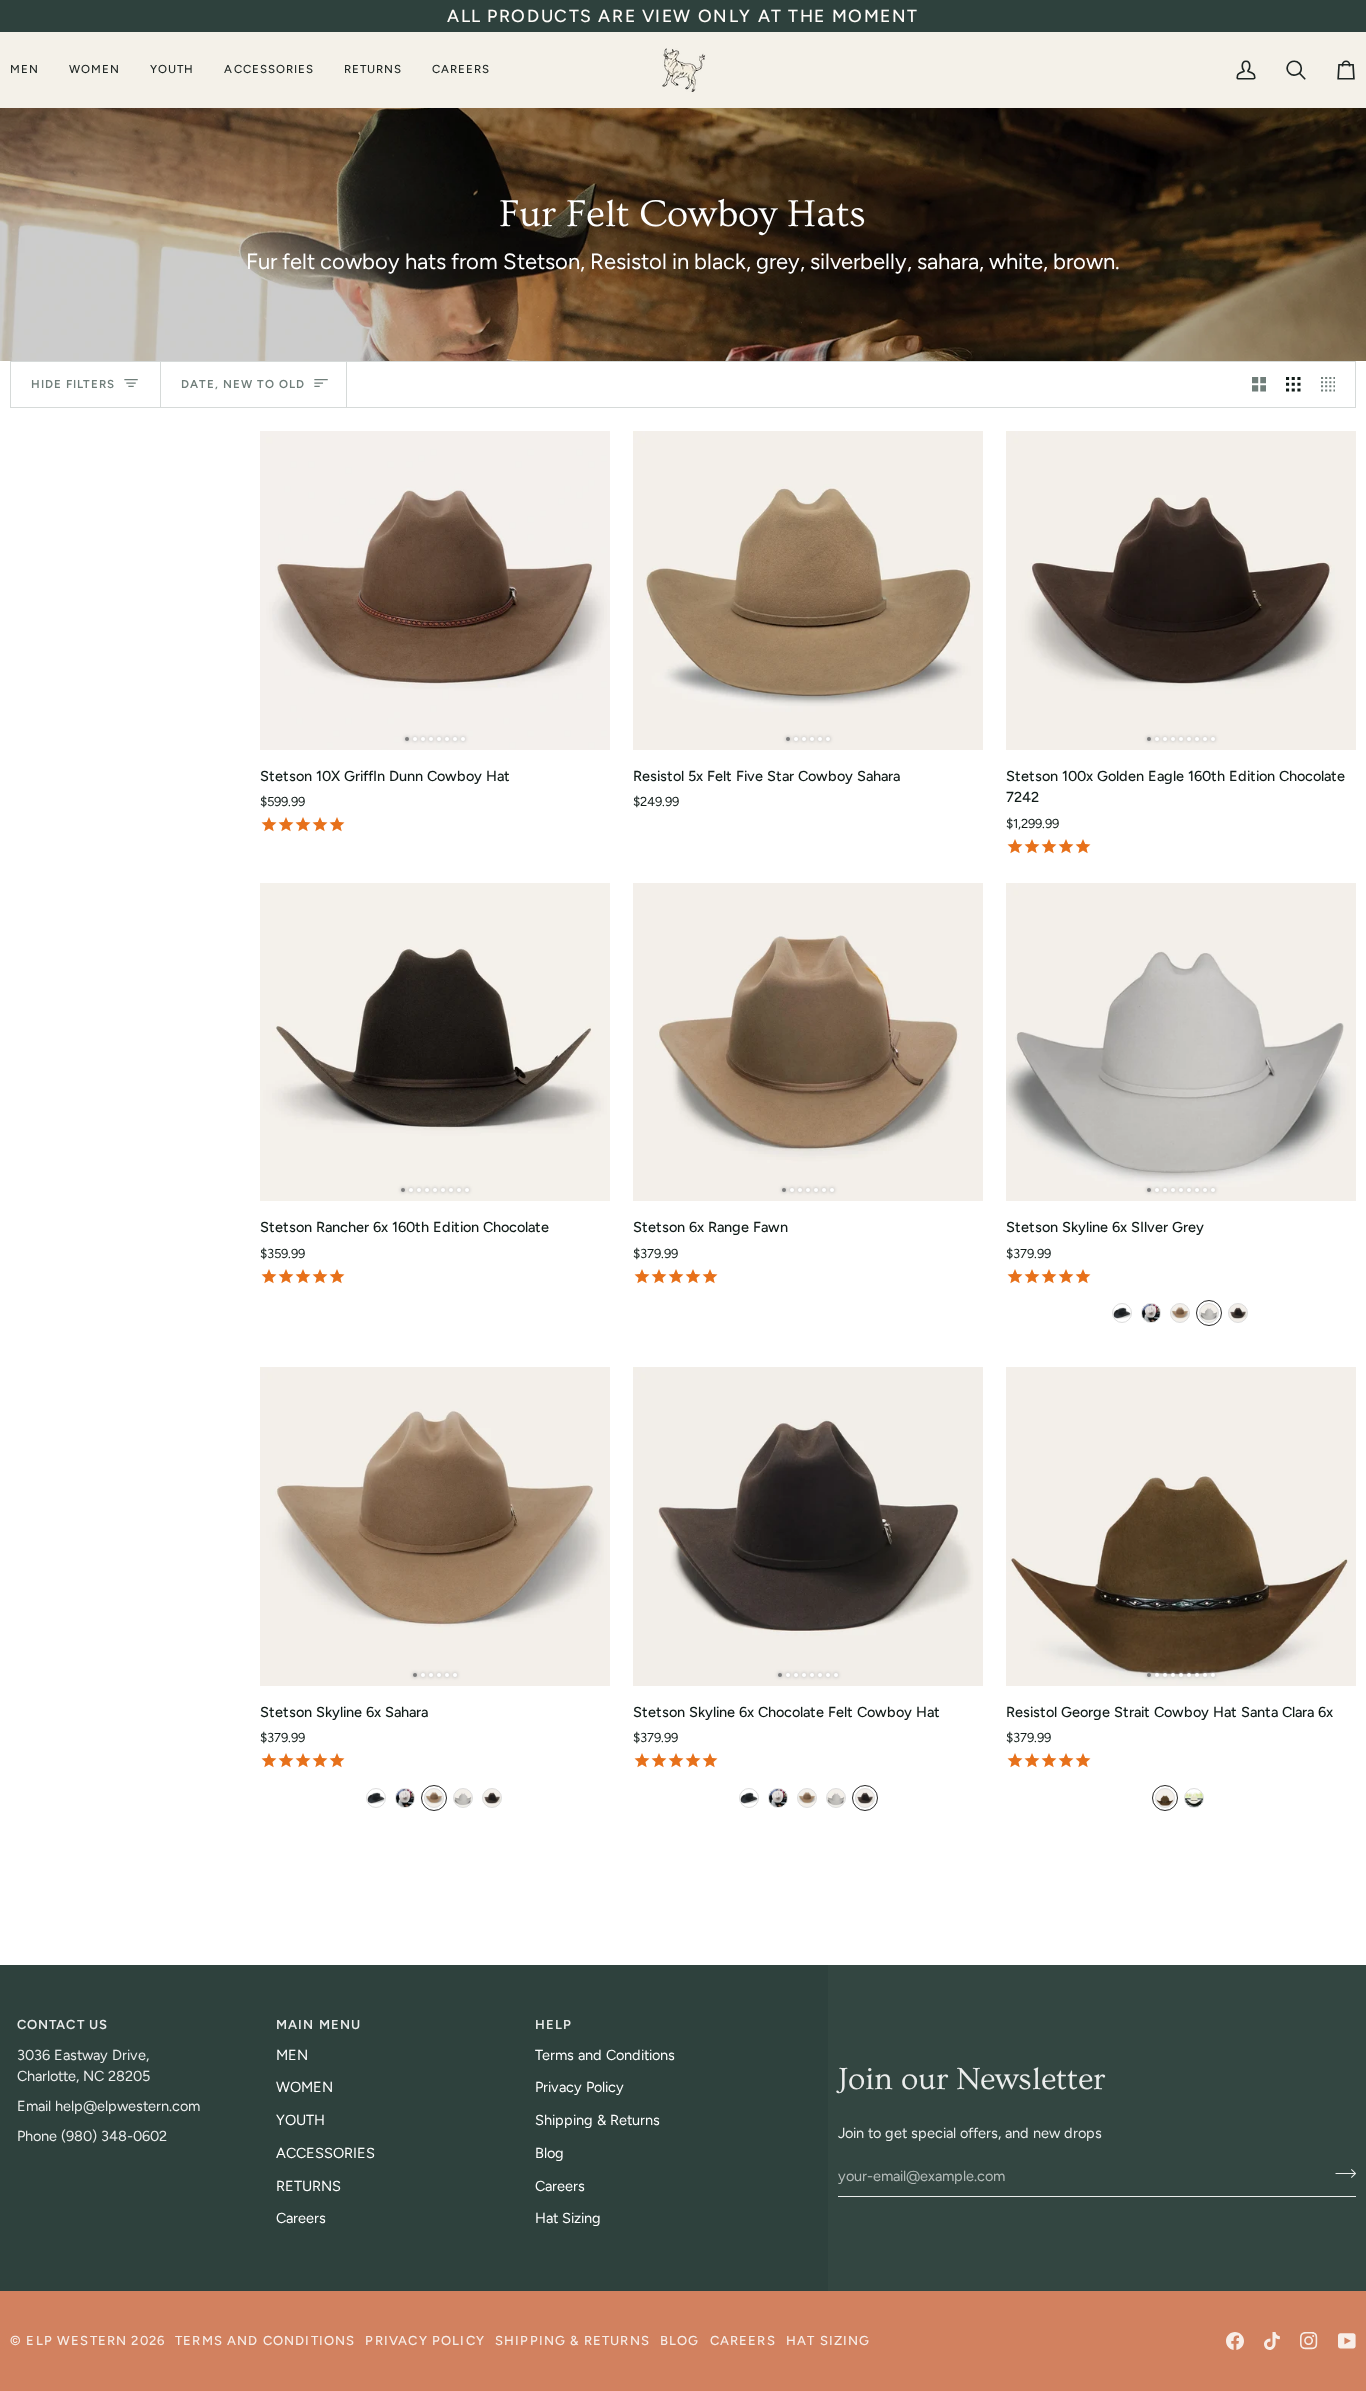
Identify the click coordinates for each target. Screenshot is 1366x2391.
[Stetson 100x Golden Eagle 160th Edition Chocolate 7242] (1181, 590)
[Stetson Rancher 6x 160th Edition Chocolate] (435, 1042)
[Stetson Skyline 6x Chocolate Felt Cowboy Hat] (808, 1526)
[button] (32, 69)
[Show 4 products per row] (1333, 385)
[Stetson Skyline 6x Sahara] (435, 1526)
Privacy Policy (579, 2087)
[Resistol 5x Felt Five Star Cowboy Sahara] (808, 590)
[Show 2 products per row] (1259, 385)
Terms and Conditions (605, 2055)
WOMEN (304, 2087)
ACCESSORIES (325, 2153)
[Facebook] (1235, 2341)
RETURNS (308, 2186)
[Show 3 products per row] (1293, 385)
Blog (549, 2153)
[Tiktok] (1272, 2341)
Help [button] (554, 2024)
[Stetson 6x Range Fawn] (808, 1042)
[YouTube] (1347, 2341)
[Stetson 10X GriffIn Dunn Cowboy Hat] (435, 590)
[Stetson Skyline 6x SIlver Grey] (1181, 1042)
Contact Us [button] (63, 2024)
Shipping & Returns (597, 2120)
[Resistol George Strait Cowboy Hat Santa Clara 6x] (1181, 1526)
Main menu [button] (319, 2024)
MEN (292, 2055)
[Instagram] (1309, 2341)
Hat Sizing (568, 2218)
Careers (301, 2218)
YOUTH (300, 2120)
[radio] (1122, 1313)
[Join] (1339, 2173)
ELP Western (76, 2340)
